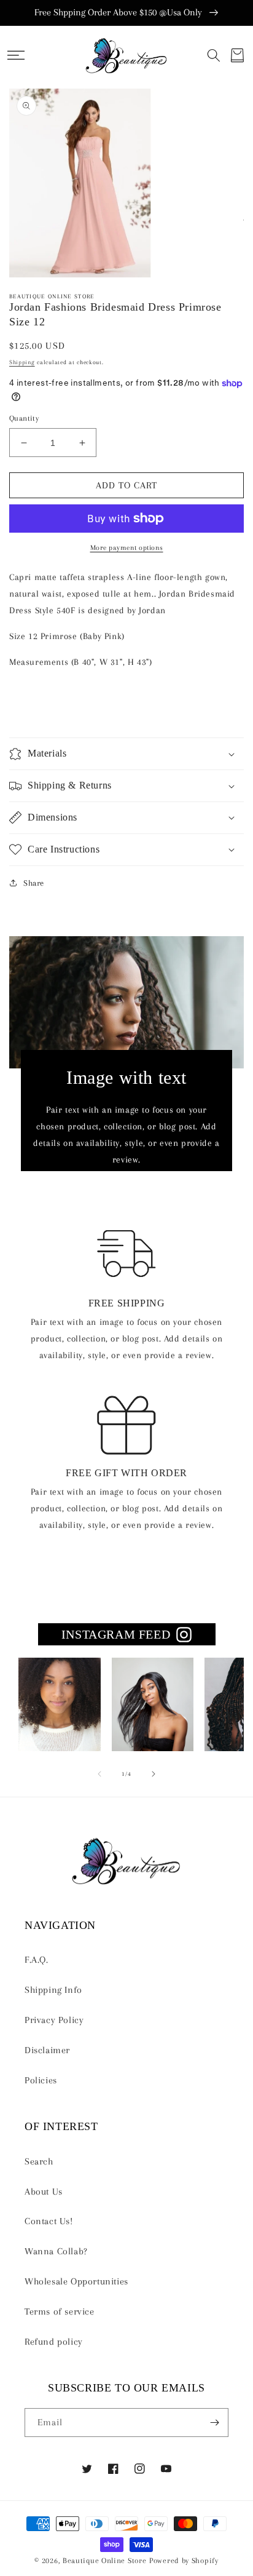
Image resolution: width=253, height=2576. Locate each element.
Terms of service (60, 2312)
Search (39, 2161)
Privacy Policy (54, 2020)
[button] (16, 55)
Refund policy (54, 2342)
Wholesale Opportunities (76, 2281)
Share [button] (34, 883)
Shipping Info (53, 1990)
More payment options (127, 548)
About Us (44, 2192)
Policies (41, 2080)
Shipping (22, 362)
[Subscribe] (214, 2423)
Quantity (24, 418)
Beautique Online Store (104, 2560)
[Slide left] (99, 1774)
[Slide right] (154, 1774)
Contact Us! (49, 2221)
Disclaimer (47, 2050)
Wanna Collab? (56, 2251)
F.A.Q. (37, 1960)
